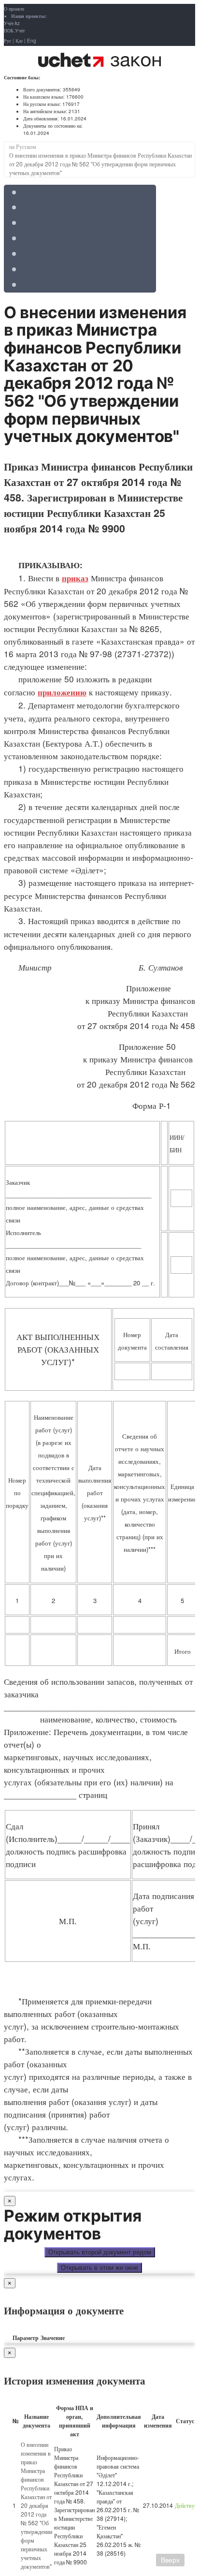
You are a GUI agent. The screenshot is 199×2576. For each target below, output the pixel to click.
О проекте (14, 9)
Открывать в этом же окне (99, 2268)
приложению (62, 692)
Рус (7, 41)
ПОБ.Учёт (14, 30)
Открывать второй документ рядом (100, 2252)
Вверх (170, 2560)
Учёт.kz (12, 23)
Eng (32, 41)
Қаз (19, 41)
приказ (75, 578)
